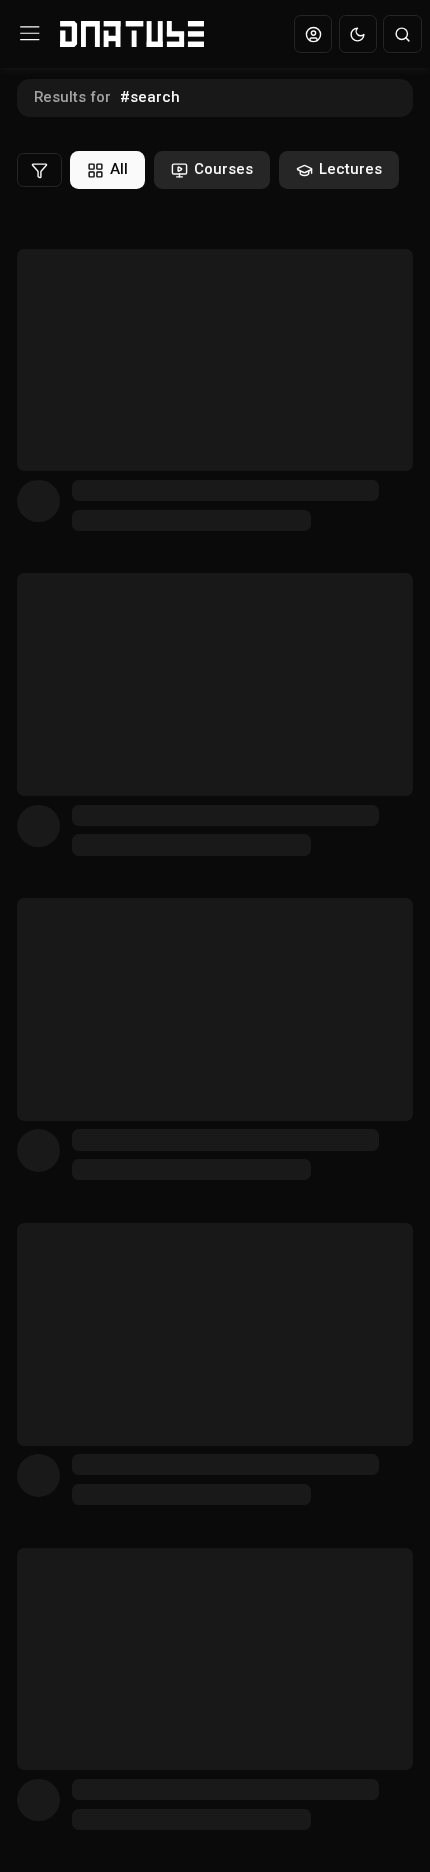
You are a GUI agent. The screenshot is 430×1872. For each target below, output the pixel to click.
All (119, 169)
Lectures (350, 169)
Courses (223, 169)
